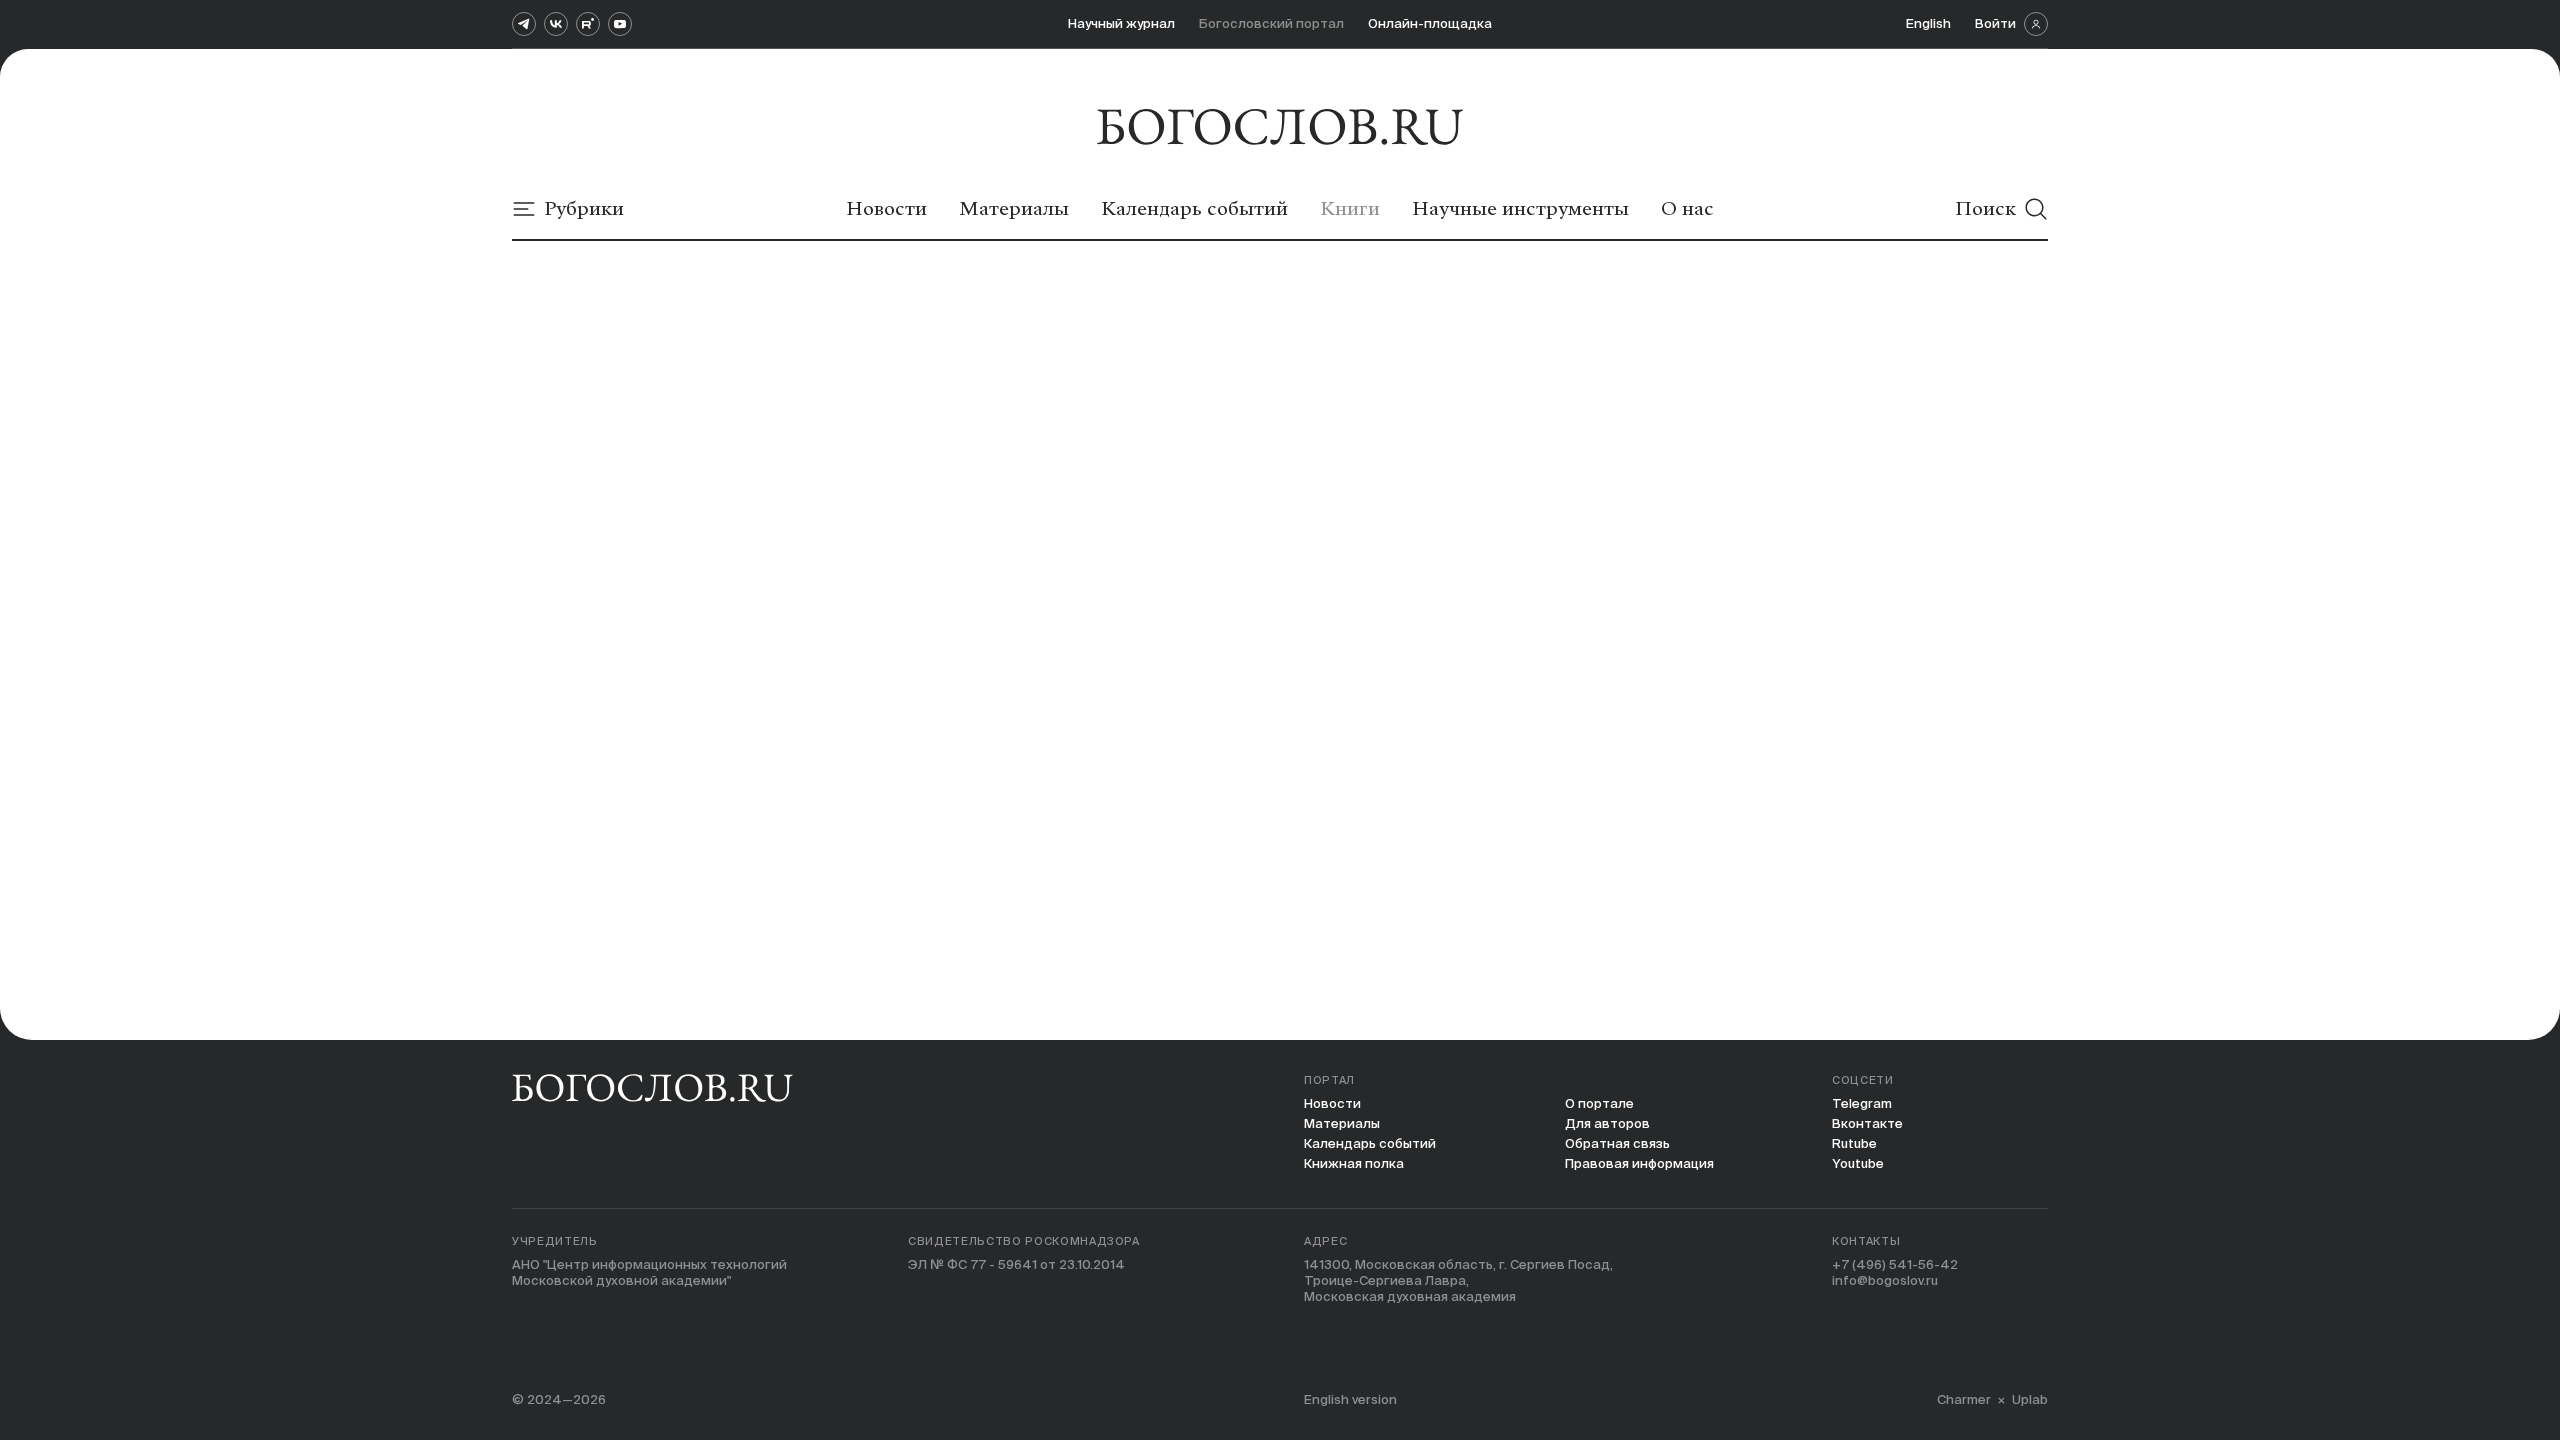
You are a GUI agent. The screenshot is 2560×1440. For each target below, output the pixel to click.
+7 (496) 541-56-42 (1895, 1264)
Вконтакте (1867, 1123)
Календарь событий (1370, 1143)
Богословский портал (1271, 23)
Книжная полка (1354, 1163)
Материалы (1342, 1123)
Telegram (1862, 1103)
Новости (1332, 1103)
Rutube (1854, 1143)
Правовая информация (1639, 1163)
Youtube (1858, 1163)
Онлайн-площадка (1430, 23)
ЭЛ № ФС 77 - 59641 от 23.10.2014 (1016, 1264)
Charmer (1964, 1399)
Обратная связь (1617, 1143)
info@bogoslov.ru (1885, 1280)
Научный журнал (1121, 23)
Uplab (2030, 1399)
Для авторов (1607, 1123)
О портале (1599, 1103)
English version (1350, 1399)
